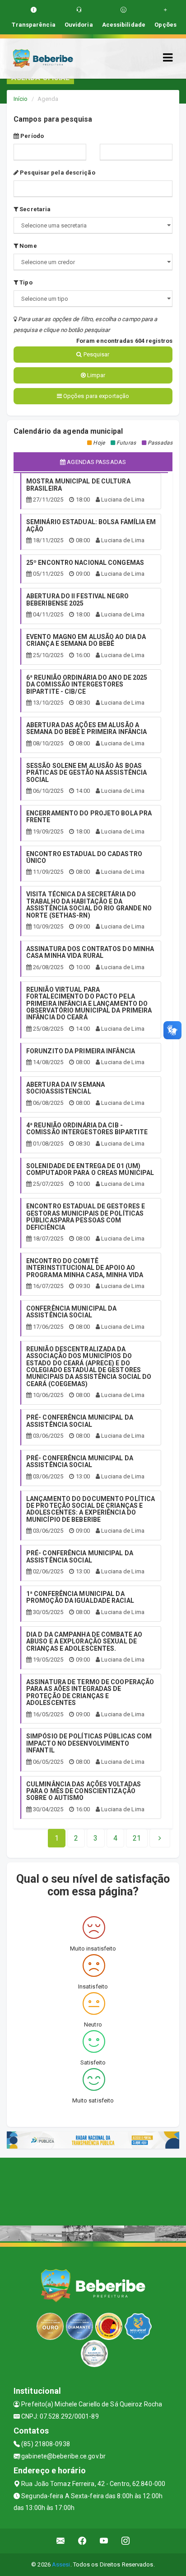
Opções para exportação (95, 396)
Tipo (25, 282)
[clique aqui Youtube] (104, 2541)
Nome (28, 246)
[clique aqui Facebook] (82, 2541)
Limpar (96, 375)
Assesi (61, 2564)
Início (21, 99)
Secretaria (34, 209)
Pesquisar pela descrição (57, 173)
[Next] (160, 1838)
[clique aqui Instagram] (126, 2541)
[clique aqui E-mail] (61, 2541)
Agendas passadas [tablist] (96, 462)
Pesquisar (96, 354)
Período (31, 136)
